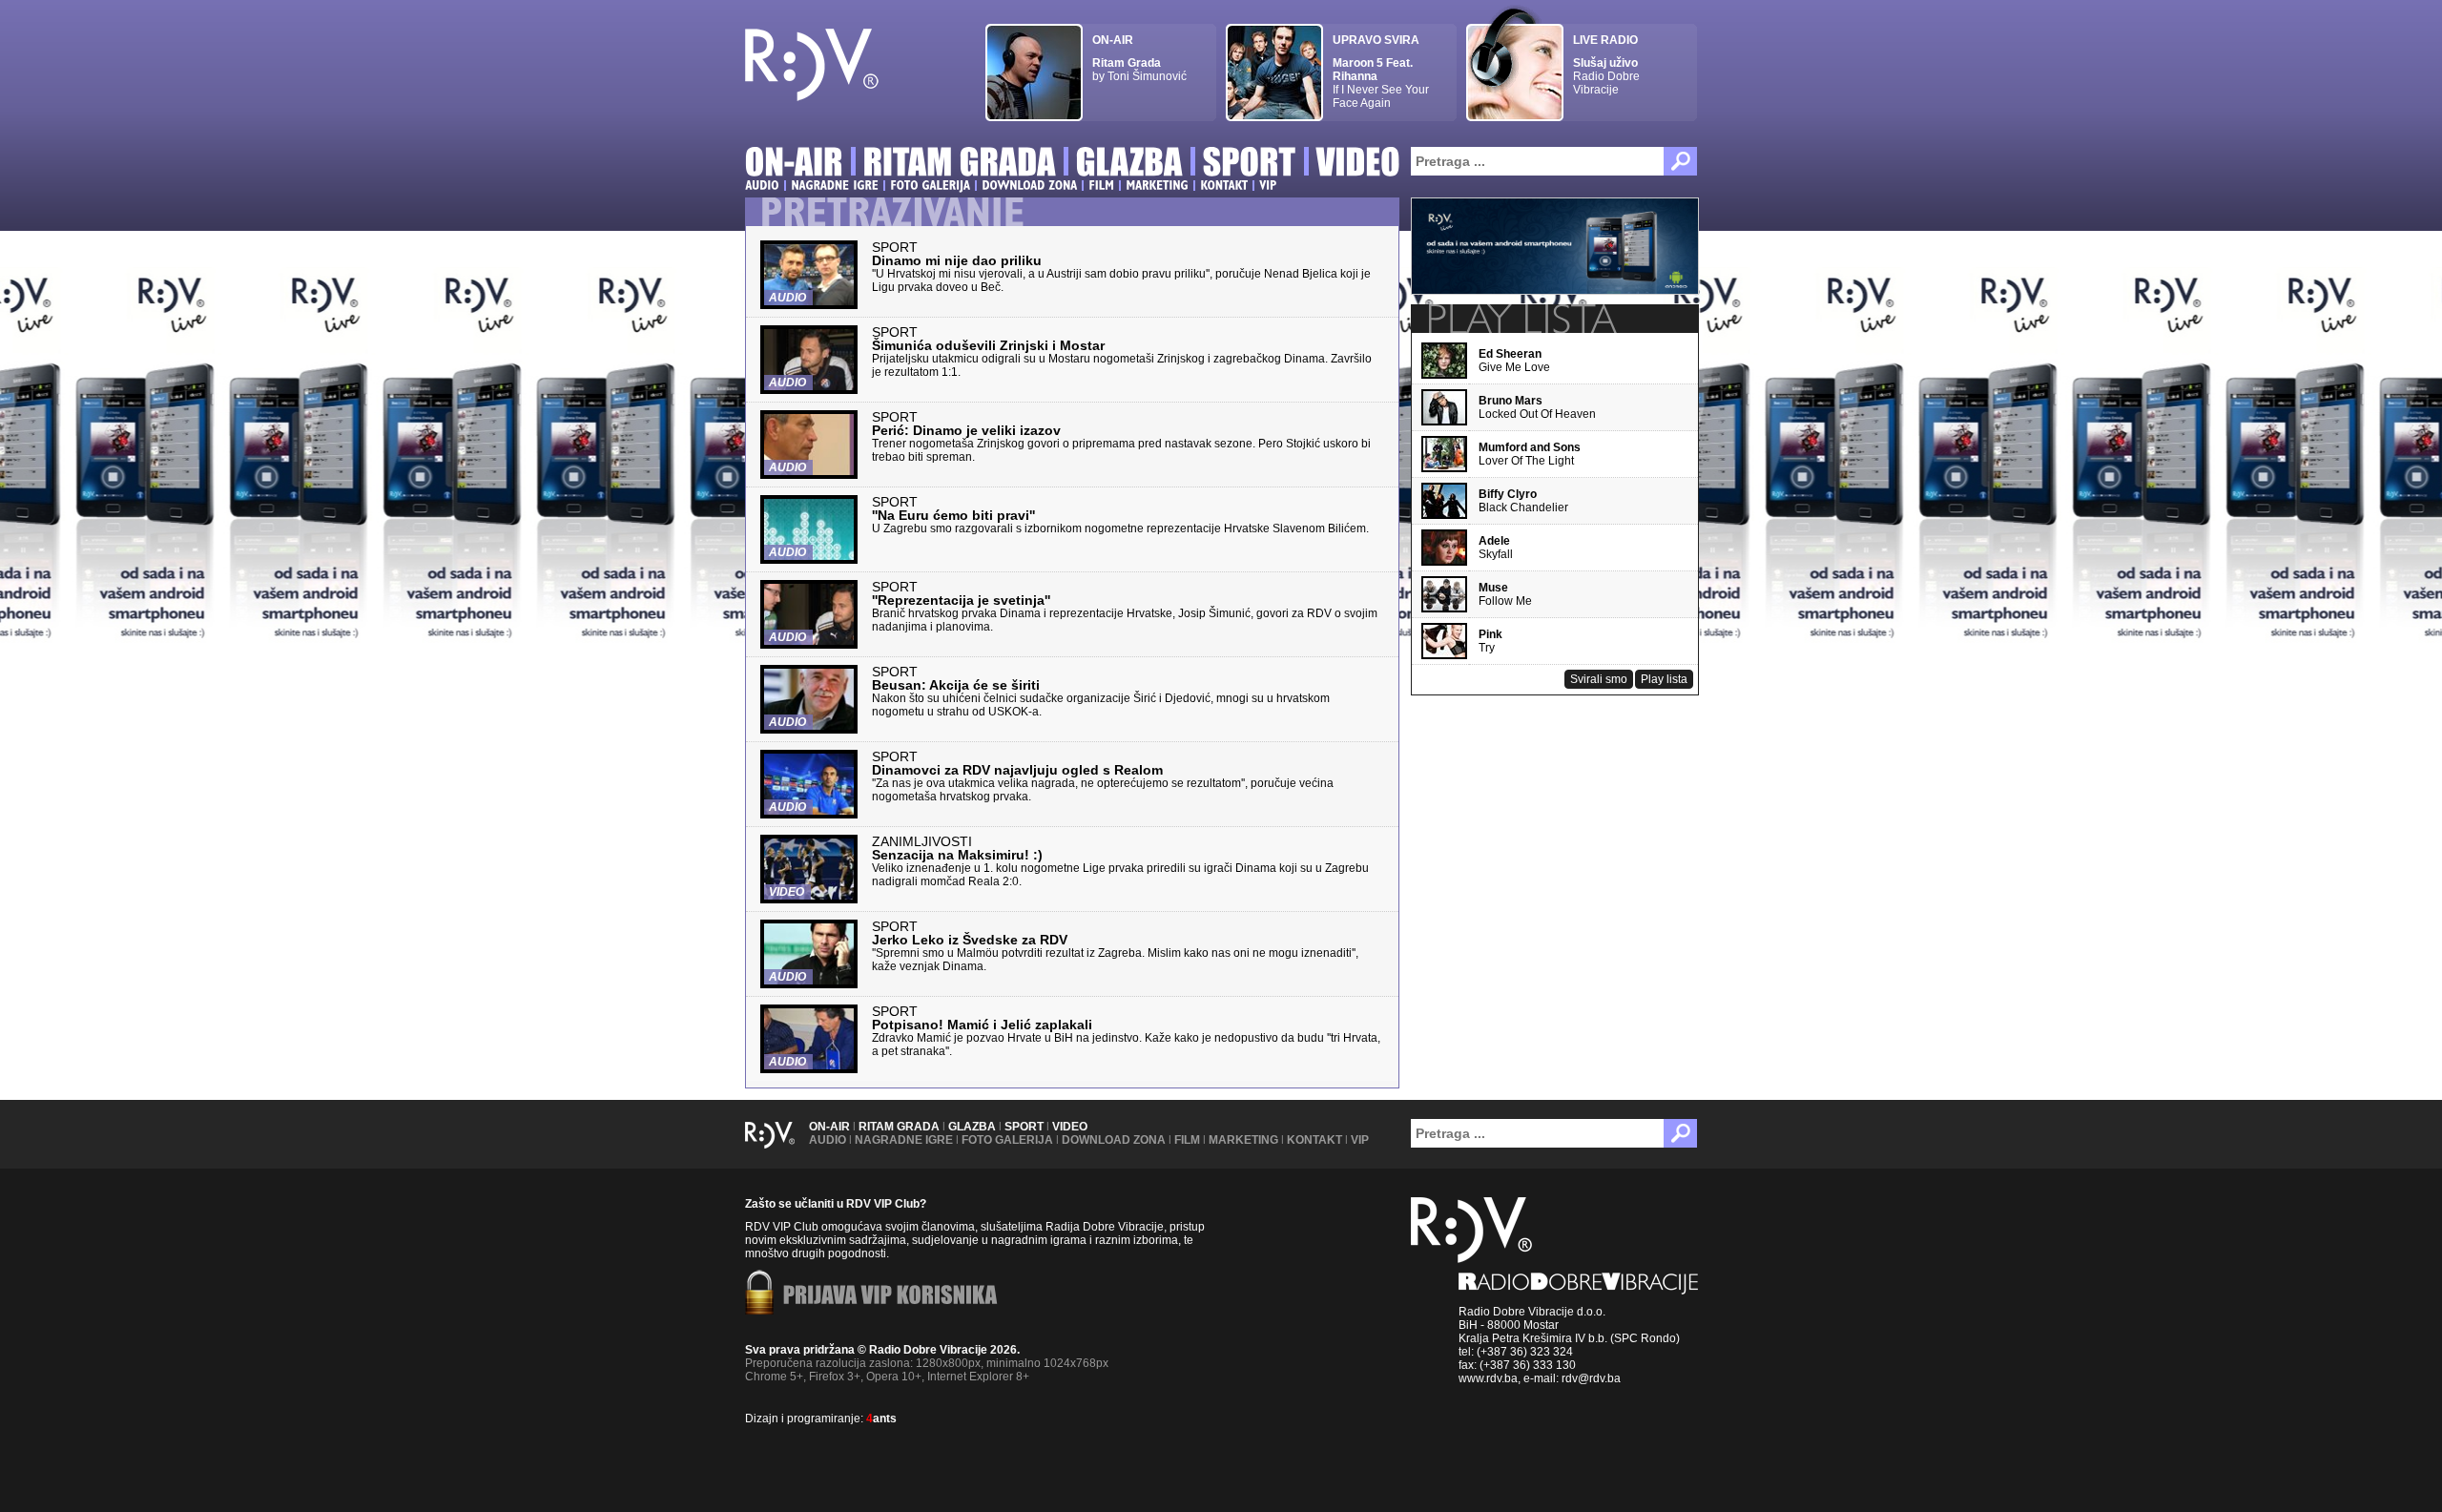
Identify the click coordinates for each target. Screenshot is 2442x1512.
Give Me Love (1514, 361)
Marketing (1243, 1140)
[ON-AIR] (794, 165)
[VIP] (1268, 185)
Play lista (1664, 679)
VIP (1360, 1140)
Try (1490, 641)
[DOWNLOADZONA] (1029, 185)
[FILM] (1101, 185)
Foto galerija (1007, 1140)
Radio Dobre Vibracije (1606, 65)
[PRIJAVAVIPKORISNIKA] (890, 1296)
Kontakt (1314, 1140)
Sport (1024, 1127)
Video (1070, 1127)
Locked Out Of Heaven (1537, 407)
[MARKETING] (1157, 185)
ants (881, 1419)
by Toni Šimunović (1139, 58)
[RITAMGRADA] (960, 165)
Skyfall (1496, 548)
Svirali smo (1599, 679)
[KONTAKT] (1224, 185)
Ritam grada (899, 1127)
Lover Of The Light (1530, 454)
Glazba (972, 1127)
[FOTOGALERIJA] (930, 185)
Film (1187, 1140)
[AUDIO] (762, 185)
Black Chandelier (1523, 501)
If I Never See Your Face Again (1381, 72)
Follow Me (1505, 594)
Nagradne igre (904, 1140)
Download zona (1114, 1140)
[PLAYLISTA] (1521, 319)
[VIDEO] (1359, 165)
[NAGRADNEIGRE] (835, 185)
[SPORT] (1250, 165)
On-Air (829, 1127)
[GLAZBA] (1129, 165)
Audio (828, 1140)
